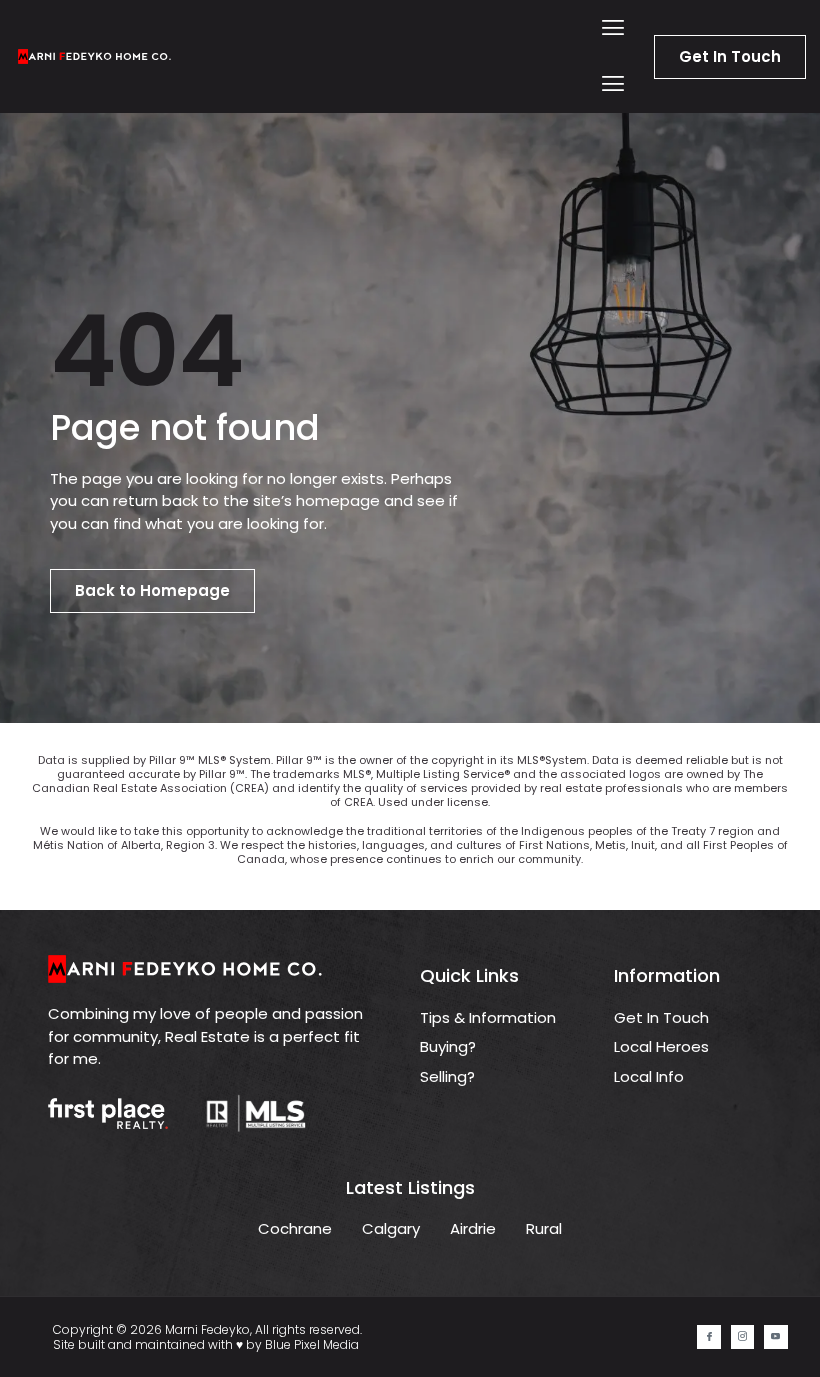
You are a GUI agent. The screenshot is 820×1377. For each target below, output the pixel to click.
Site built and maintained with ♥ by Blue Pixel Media (206, 1344)
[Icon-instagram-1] (742, 1336)
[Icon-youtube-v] (775, 1336)
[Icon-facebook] (708, 1336)
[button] (613, 28)
